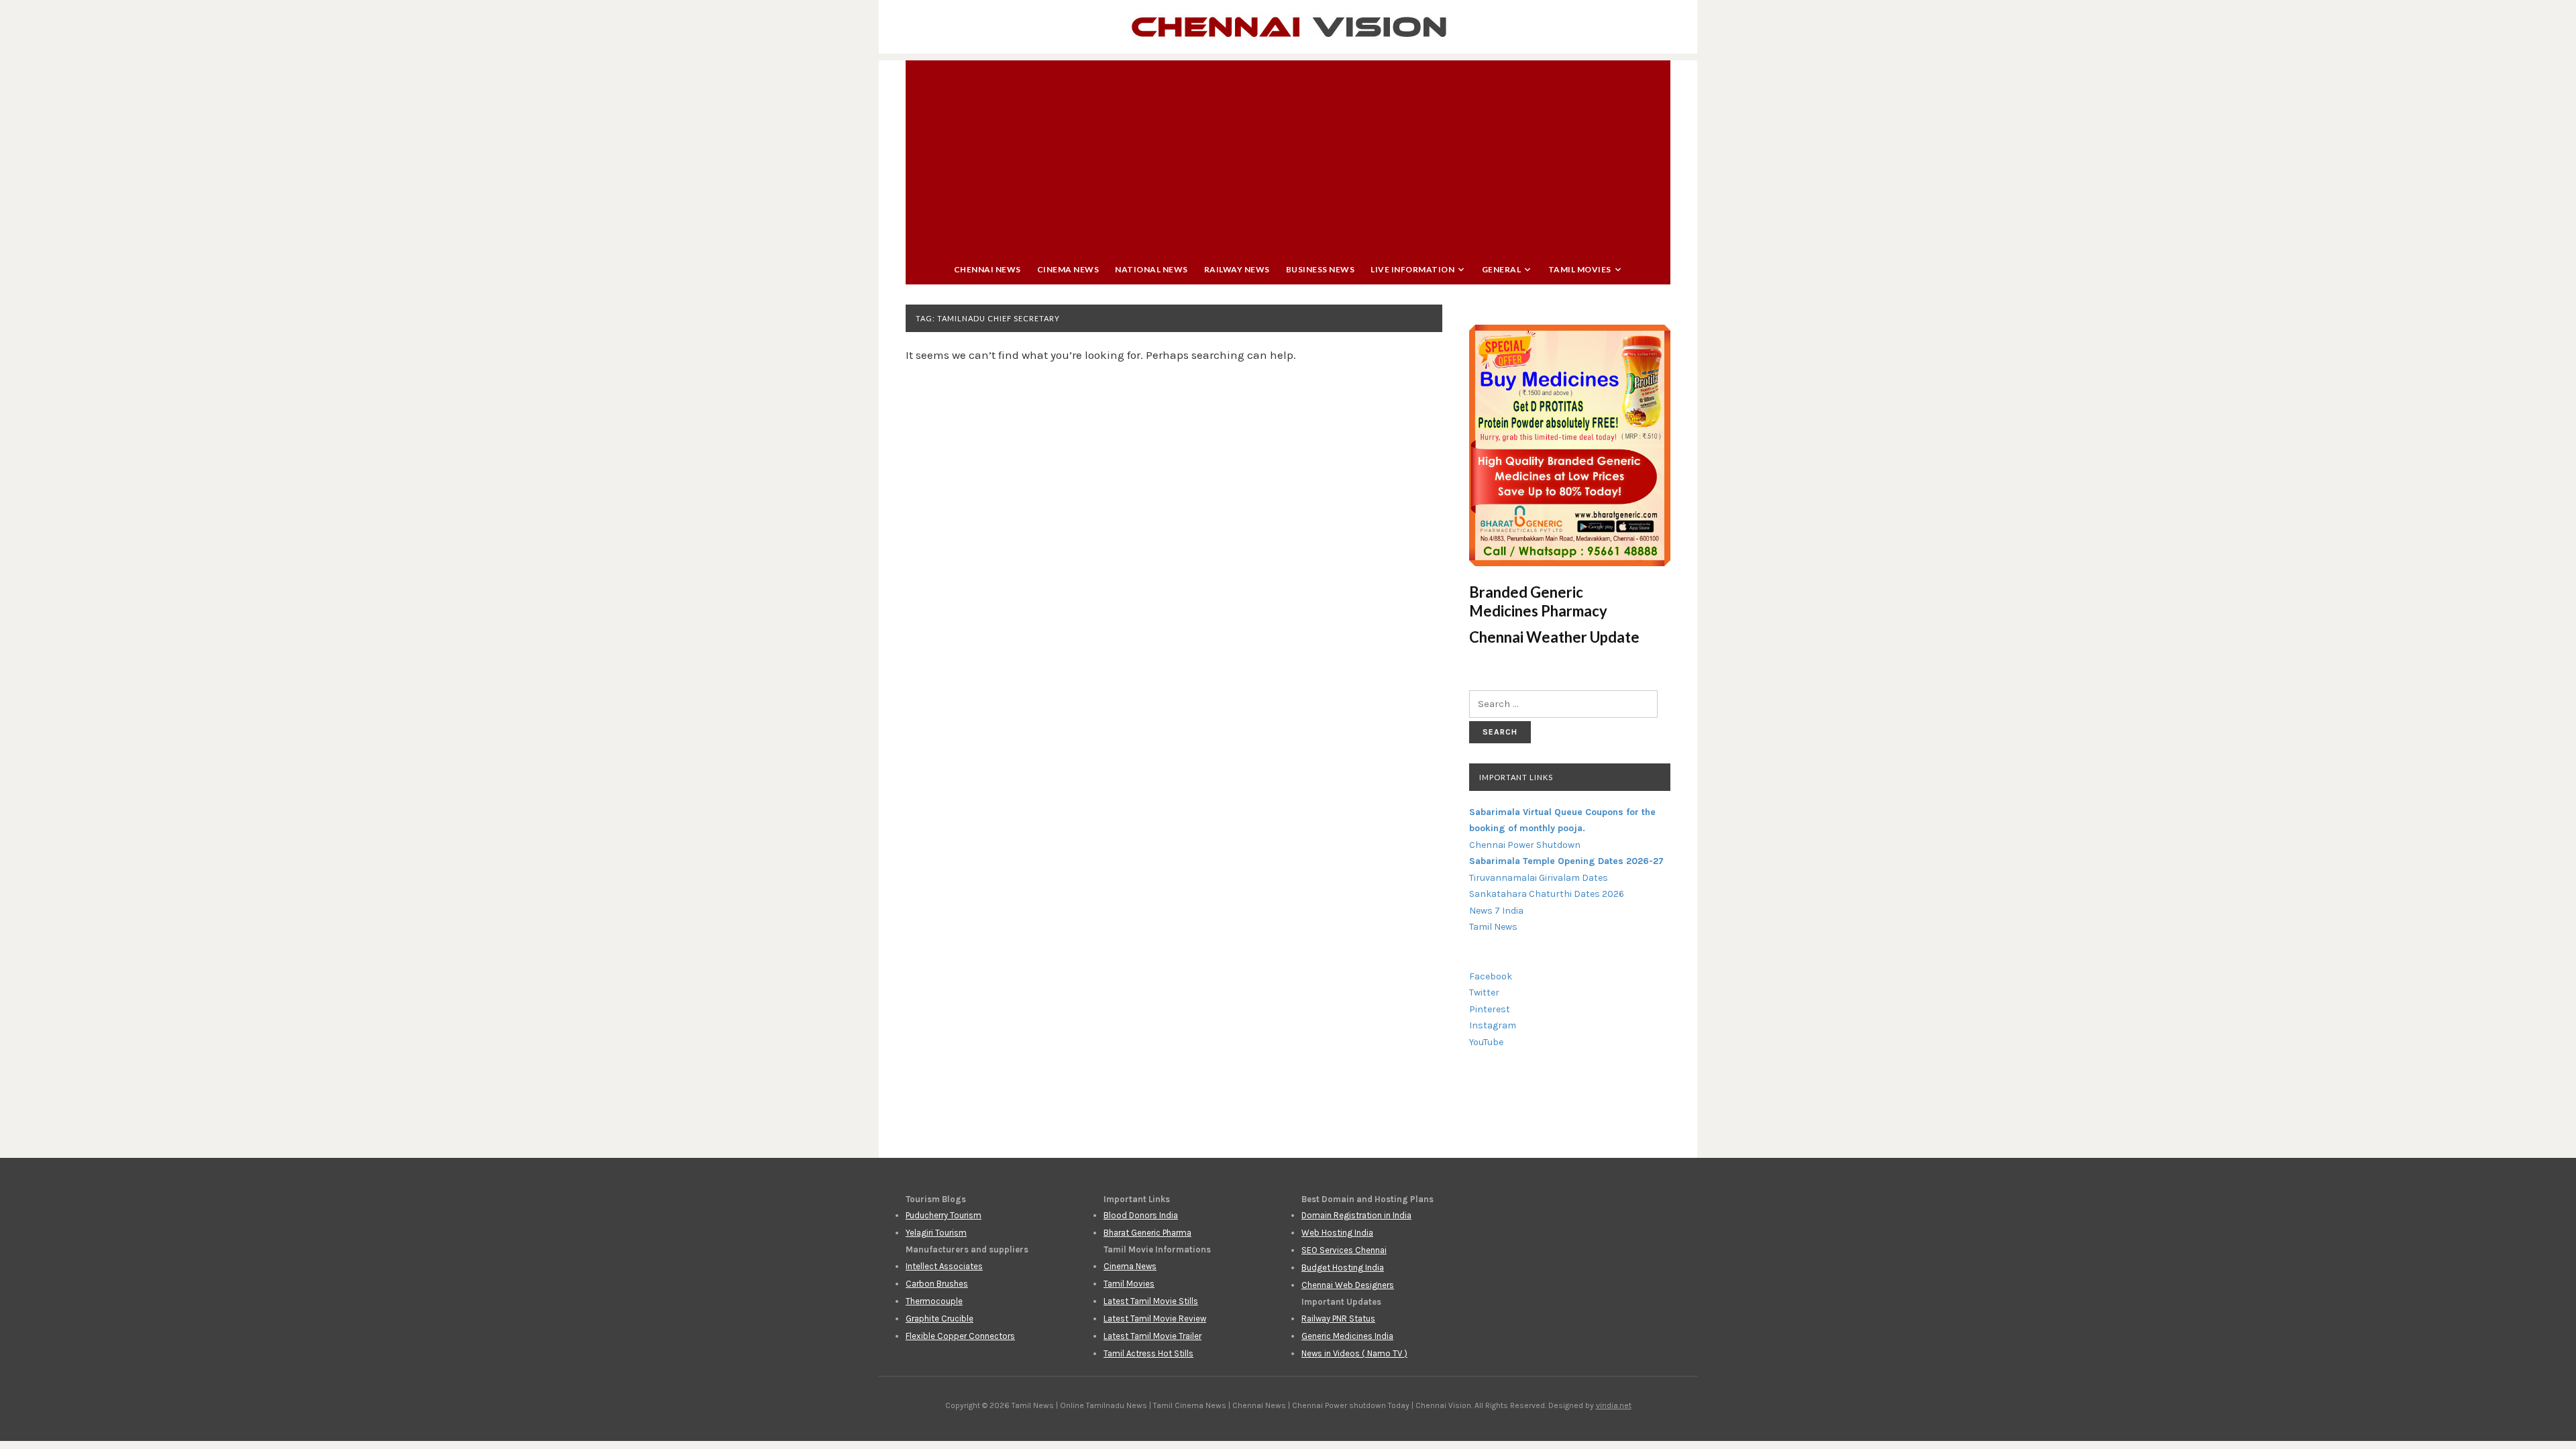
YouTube (1486, 1042)
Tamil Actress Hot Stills (1148, 1353)
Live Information (1412, 269)
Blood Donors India (1141, 1215)
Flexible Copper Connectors (960, 1336)
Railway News (1237, 269)
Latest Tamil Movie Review (1155, 1319)
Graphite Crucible (940, 1319)
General (1502, 269)
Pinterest (1490, 1009)
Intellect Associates (944, 1266)
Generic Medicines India (1347, 1336)
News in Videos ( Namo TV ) (1354, 1353)
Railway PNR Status (1338, 1319)
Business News (1321, 269)
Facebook (1491, 976)
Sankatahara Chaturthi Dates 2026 (1547, 894)
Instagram (1493, 1025)
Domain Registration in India (1356, 1215)
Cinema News (1068, 269)
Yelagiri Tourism (936, 1233)
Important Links (1516, 777)
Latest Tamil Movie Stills (1151, 1301)
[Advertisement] (1288, 154)
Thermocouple (934, 1301)
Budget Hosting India (1343, 1268)
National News (1151, 269)
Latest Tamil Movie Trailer (1152, 1336)
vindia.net (1614, 1405)
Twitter (1484, 992)
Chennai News (987, 269)
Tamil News (1493, 927)
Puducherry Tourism (944, 1215)
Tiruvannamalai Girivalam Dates (1539, 878)
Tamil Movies (1580, 269)
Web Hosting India (1337, 1233)
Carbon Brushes (937, 1284)
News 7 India (1496, 911)
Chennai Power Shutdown (1525, 845)
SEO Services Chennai (1344, 1250)
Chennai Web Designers (1348, 1285)
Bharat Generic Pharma (1147, 1233)
